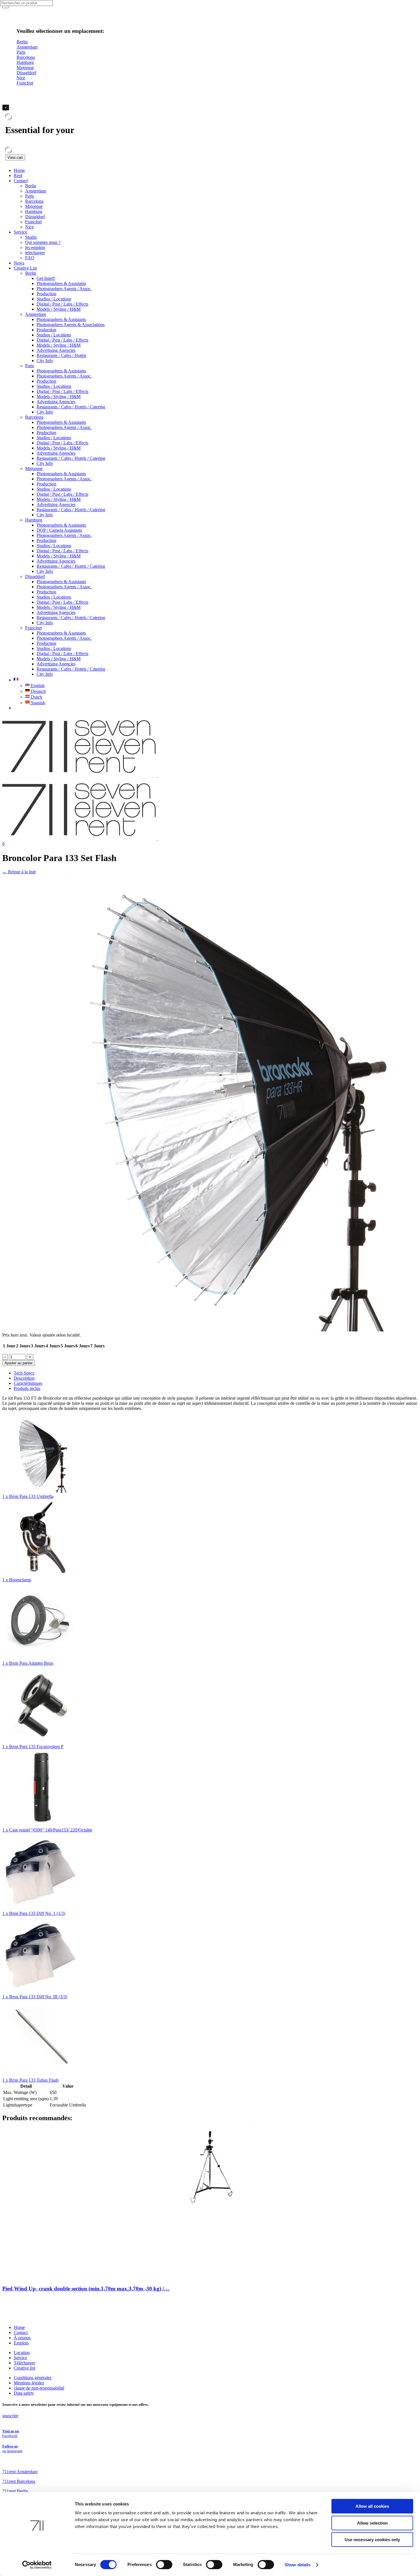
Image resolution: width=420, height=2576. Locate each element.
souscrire (10, 2416)
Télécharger (24, 2363)
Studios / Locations (54, 299)
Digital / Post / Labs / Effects (62, 304)
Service (20, 232)
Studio (31, 237)
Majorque (34, 206)
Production (46, 294)
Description (24, 1378)
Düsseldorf (35, 217)
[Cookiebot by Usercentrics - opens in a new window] (37, 2565)
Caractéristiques (28, 1383)
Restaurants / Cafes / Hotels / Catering (71, 407)
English (37, 686)
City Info (45, 361)
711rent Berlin (15, 2491)
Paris (30, 196)
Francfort (33, 222)
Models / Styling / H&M (59, 309)
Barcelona (34, 201)
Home (19, 170)
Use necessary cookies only (372, 2540)
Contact (21, 181)
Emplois (21, 2343)
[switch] (164, 2565)
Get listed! (46, 278)
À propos (22, 2338)
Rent (18, 175)
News (19, 263)
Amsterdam (36, 191)
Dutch (36, 697)
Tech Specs (24, 1373)
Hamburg (34, 211)
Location (22, 2353)
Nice (29, 227)
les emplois (35, 247)
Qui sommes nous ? (43, 242)
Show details (298, 2565)
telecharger (35, 253)
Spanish (37, 703)
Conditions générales (33, 2378)
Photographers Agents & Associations (71, 325)
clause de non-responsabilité (39, 2388)
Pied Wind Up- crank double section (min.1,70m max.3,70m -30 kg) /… (86, 2289)
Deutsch (38, 691)
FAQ (30, 258)
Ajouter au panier (19, 1363)
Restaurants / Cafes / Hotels (61, 355)
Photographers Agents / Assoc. (64, 289)
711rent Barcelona (19, 2481)
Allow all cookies (372, 2506)
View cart (15, 158)
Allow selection (372, 2523)
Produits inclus (27, 1388)
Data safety (24, 2393)
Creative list (24, 2368)
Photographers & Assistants (61, 283)
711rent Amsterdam (20, 2472)
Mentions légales (29, 2383)
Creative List (25, 268)
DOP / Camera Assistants (59, 530)
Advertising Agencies (56, 350)
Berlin (31, 186)
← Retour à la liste (19, 872)
